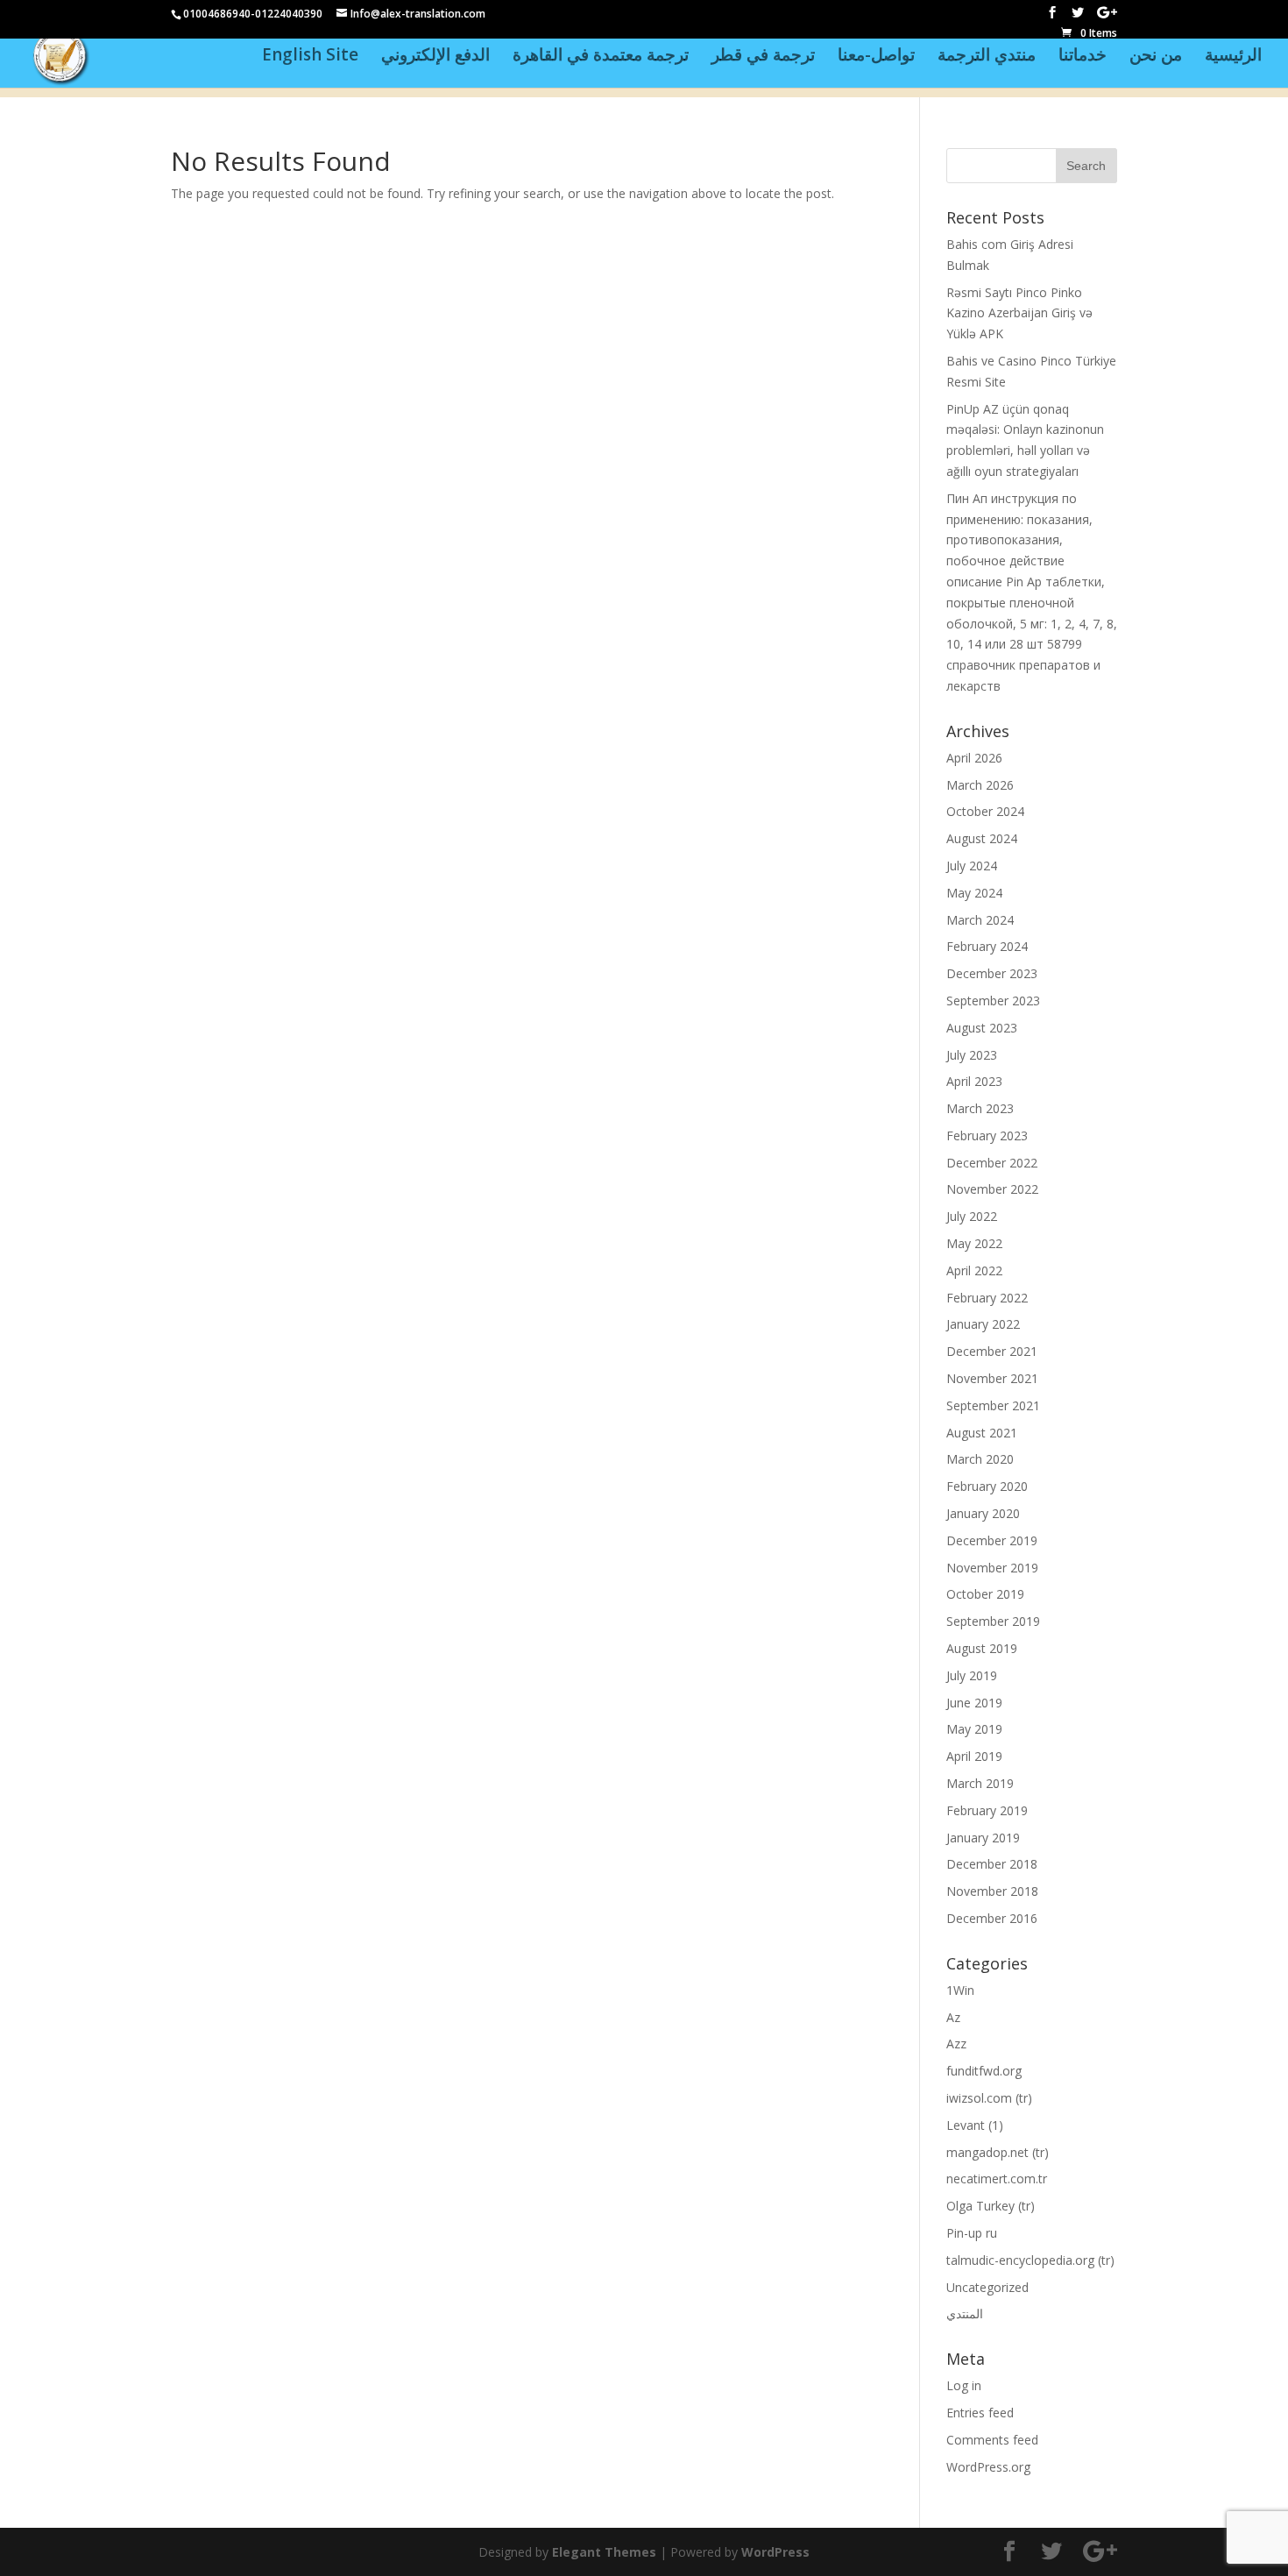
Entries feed (980, 2413)
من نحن (1156, 57)
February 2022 (987, 1298)
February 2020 (987, 1486)
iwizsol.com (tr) (989, 2098)
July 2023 (972, 1055)
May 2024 (974, 893)
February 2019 (987, 1810)
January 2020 (983, 1513)
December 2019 (992, 1540)
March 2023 (980, 1108)
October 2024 (985, 811)
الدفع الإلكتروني (435, 57)
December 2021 (992, 1351)
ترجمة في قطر (763, 57)
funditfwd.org (984, 2071)
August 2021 (982, 1433)
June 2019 (974, 1703)
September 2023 (993, 1001)
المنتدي (965, 2313)
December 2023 (992, 973)
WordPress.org (988, 2467)
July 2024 (972, 866)
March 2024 (980, 920)
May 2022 (974, 1243)
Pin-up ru (972, 2233)
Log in (964, 2385)
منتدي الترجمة (987, 57)
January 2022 (983, 1324)
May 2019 (974, 1729)
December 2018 (992, 1864)
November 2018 (992, 1891)
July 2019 (972, 1675)
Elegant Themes (604, 2552)
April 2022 (974, 1270)
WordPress (775, 2552)
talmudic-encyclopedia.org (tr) (1030, 2260)
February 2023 (987, 1135)
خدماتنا (1083, 57)
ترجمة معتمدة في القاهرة (601, 57)
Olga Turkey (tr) (991, 2206)
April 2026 (974, 758)
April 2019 (974, 1756)
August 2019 (982, 1648)
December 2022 (992, 1163)
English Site (310, 57)
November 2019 (992, 1568)
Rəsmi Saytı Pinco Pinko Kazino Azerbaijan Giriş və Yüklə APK (1019, 313)
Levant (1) (975, 2125)
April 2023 (974, 1081)
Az (953, 2017)
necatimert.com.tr (997, 2179)
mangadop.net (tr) (998, 2152)
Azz (956, 2044)
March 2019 (980, 1783)
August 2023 (982, 1028)
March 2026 (980, 785)
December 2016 (992, 1918)
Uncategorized (987, 2287)
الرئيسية (1233, 57)
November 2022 (992, 1189)
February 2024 (987, 946)
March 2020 (980, 1459)
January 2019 (983, 1838)
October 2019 (985, 1594)
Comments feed (992, 2440)
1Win (960, 1990)
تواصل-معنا (876, 57)
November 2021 (992, 1378)
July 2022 (972, 1216)
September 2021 (993, 1405)
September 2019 (993, 1621)
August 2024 (982, 838)
